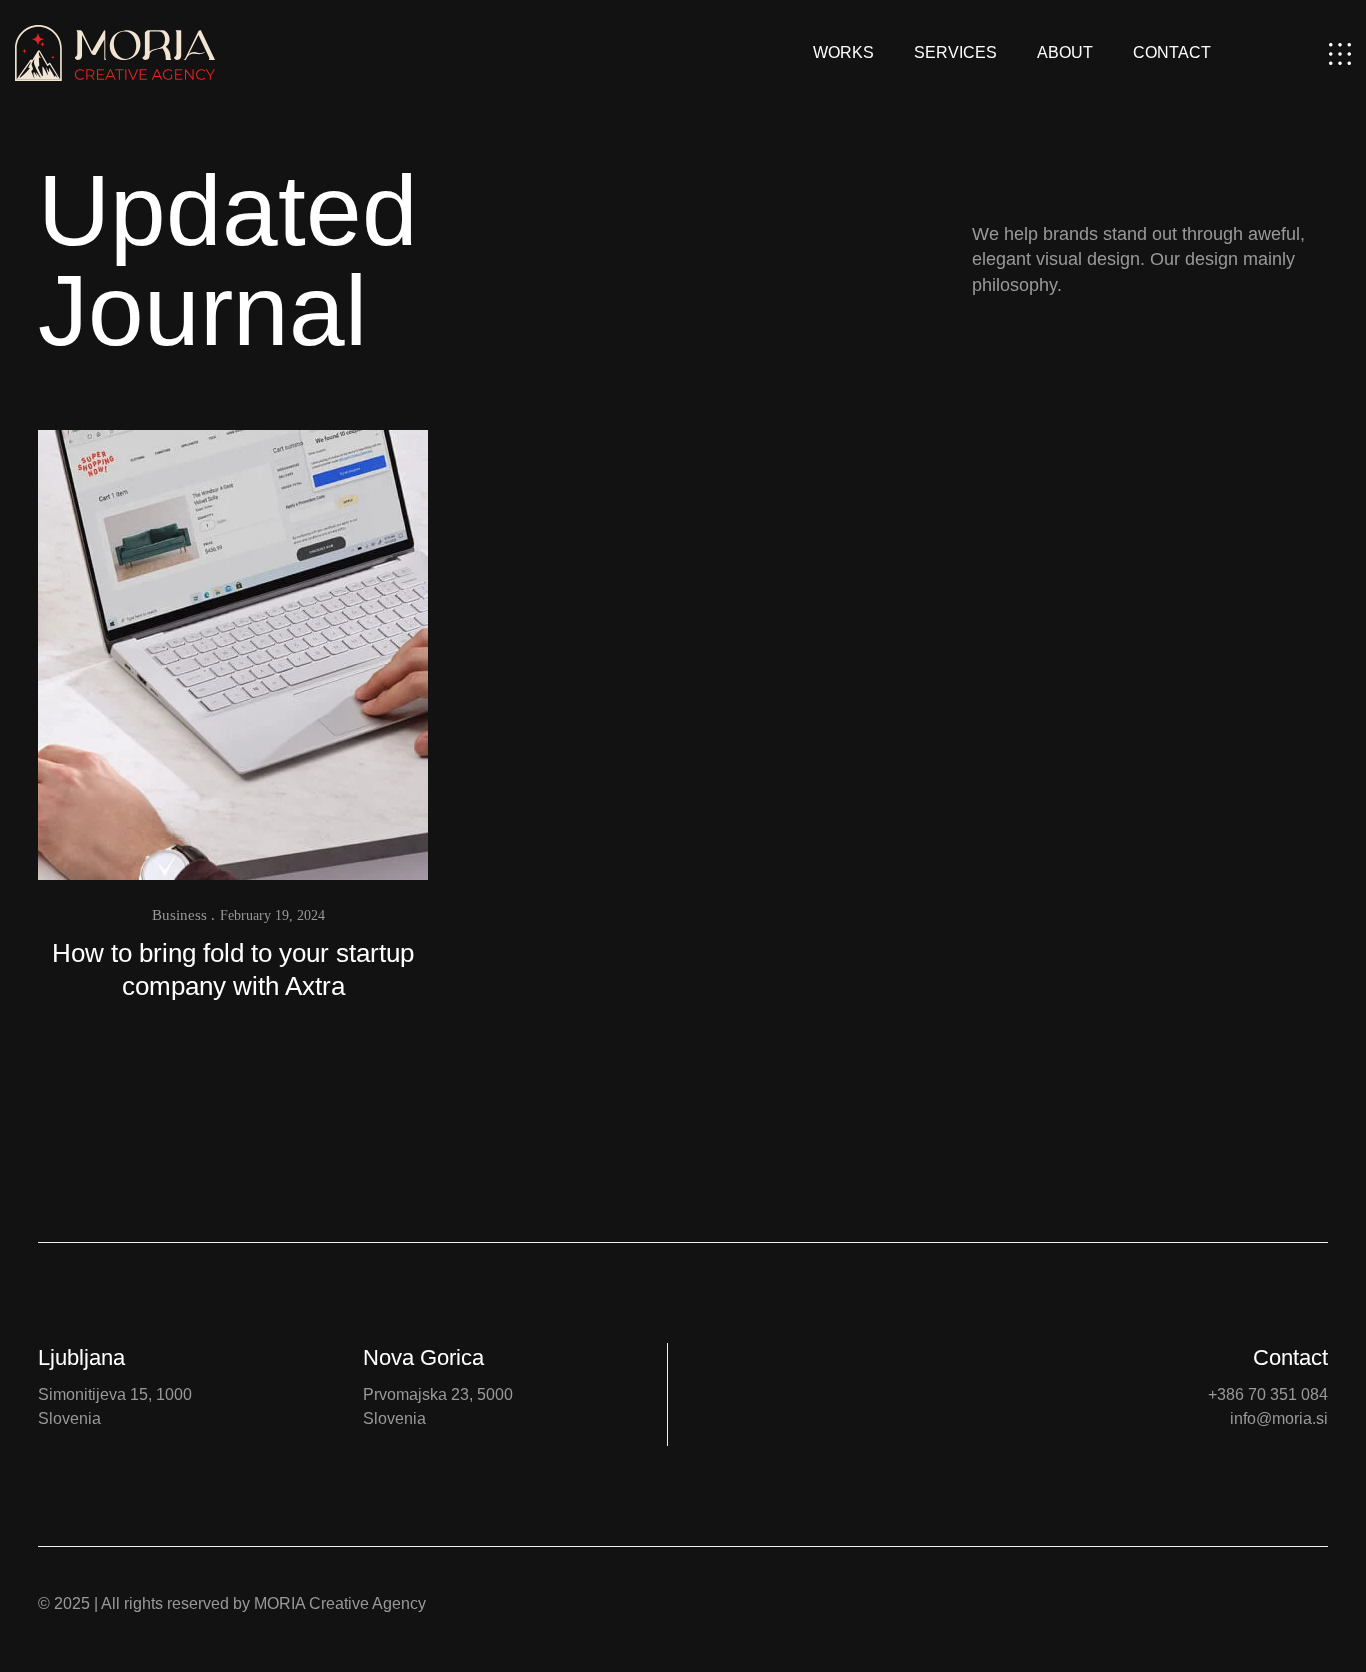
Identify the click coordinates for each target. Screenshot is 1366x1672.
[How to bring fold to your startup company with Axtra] (233, 653)
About (1065, 52)
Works (843, 52)
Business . (183, 915)
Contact (1172, 52)
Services (955, 52)
